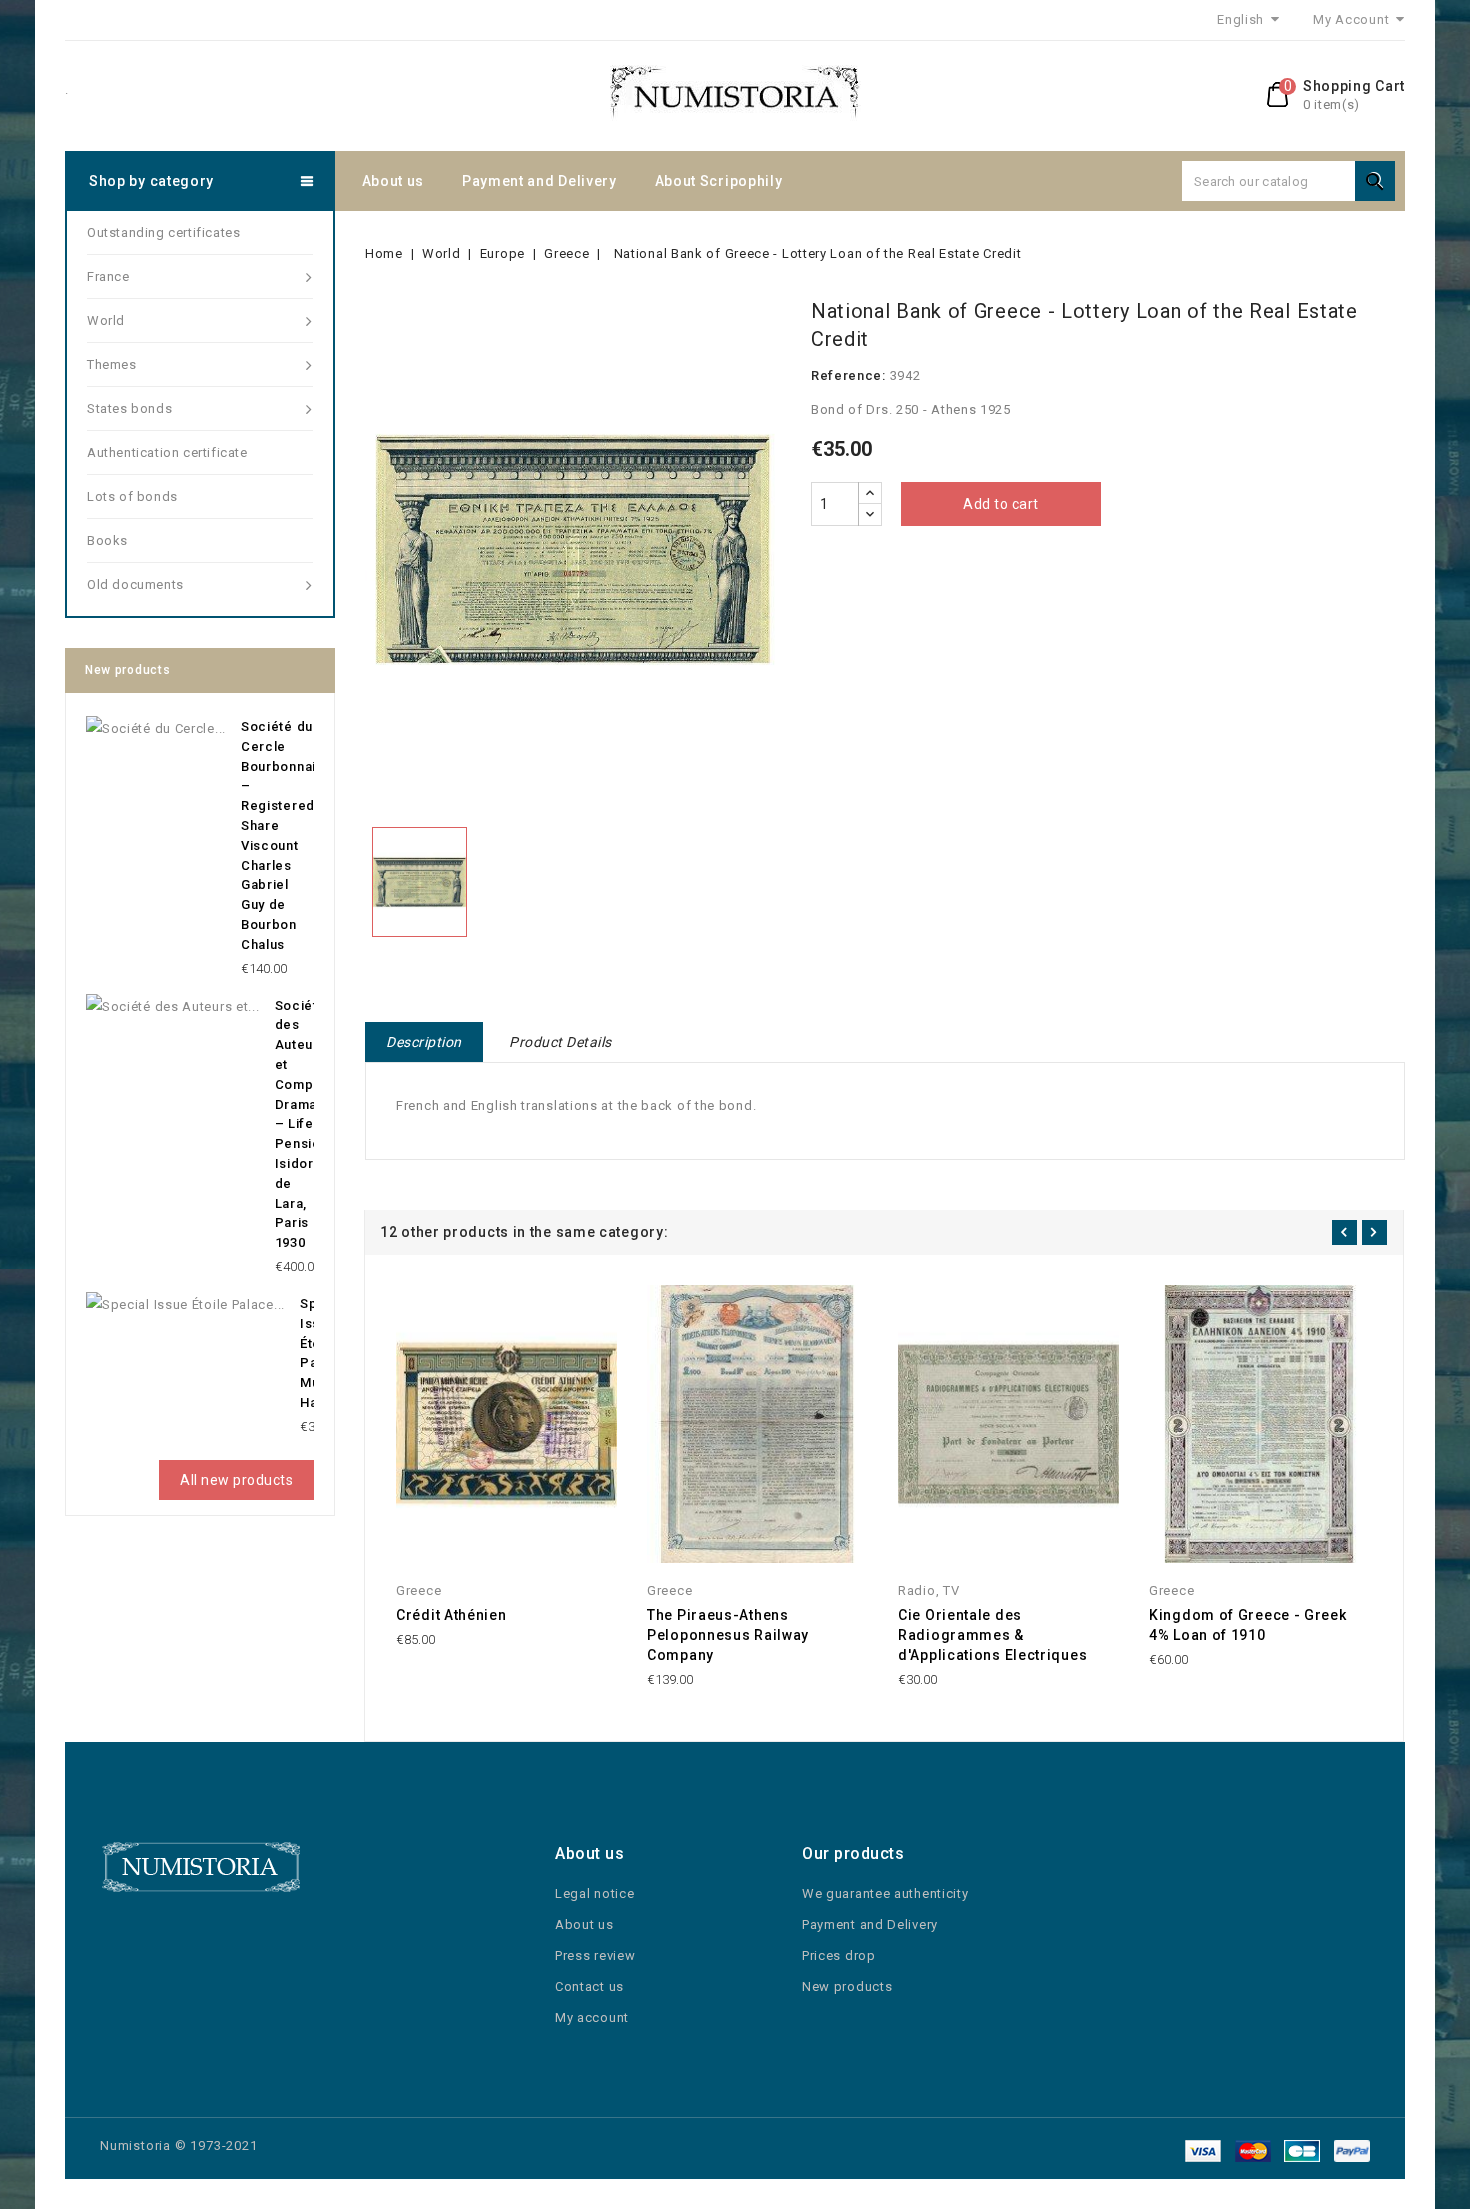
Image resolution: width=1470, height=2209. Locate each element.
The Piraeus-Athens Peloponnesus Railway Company (728, 1635)
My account (592, 2017)
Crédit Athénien (451, 1615)
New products (847, 1986)
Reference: (848, 375)
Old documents (135, 584)
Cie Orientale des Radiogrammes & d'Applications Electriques (992, 1635)
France (108, 276)
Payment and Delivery (539, 181)
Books (107, 540)
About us (393, 181)
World (106, 320)
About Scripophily (719, 181)
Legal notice (594, 1893)
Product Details (560, 1042)
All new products (236, 1480)
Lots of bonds (132, 496)
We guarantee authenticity (885, 1893)
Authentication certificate (167, 452)
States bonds (129, 408)
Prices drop (839, 1955)
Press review (595, 1955)
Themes (112, 364)
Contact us (589, 1986)
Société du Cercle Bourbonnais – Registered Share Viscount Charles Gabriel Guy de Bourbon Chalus (282, 835)
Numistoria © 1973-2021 (179, 2145)
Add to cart (1001, 504)
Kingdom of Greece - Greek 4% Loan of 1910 (1248, 1625)
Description (424, 1042)
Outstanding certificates (163, 232)
